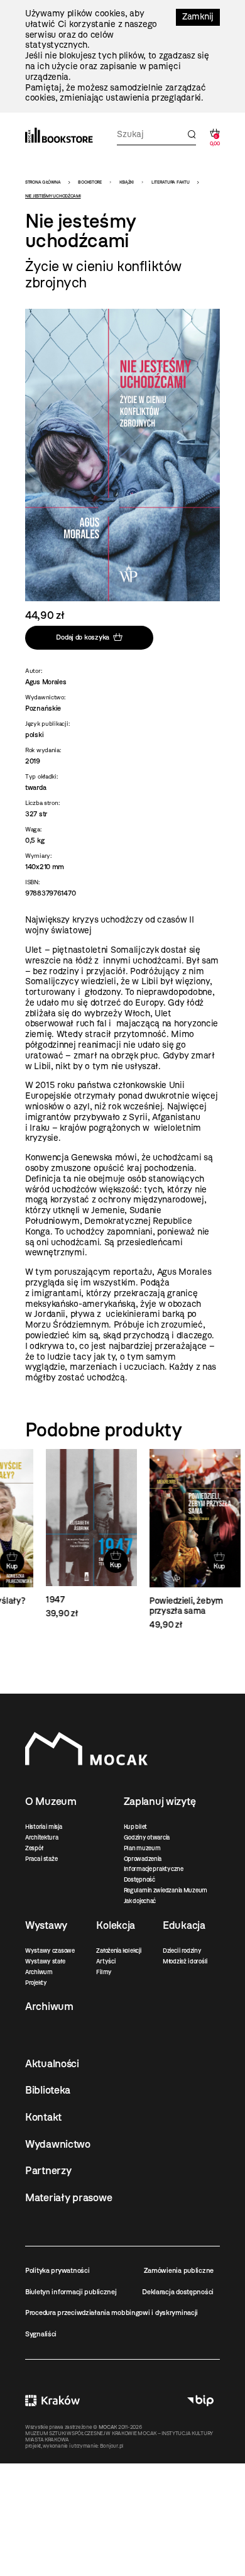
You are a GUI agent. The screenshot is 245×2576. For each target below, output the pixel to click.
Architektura (42, 1837)
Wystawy (46, 1925)
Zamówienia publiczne (179, 2270)
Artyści (106, 1961)
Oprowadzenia (143, 1859)
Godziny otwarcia (147, 1837)
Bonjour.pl (112, 2446)
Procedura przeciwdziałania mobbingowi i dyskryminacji (112, 2312)
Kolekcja (116, 1925)
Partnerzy (48, 2170)
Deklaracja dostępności (178, 2292)
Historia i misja (44, 1827)
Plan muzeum (142, 1848)
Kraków (52, 2400)
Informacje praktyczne (154, 1869)
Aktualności (52, 2063)
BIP (200, 2400)
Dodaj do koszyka (83, 637)
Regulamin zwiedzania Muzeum (166, 1890)
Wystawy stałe (45, 1961)
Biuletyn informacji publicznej (71, 2292)
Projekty (36, 1983)
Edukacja (184, 1925)
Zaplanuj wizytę (160, 1801)
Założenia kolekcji (118, 1951)
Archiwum (39, 1972)
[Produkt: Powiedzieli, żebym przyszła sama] (174, 1540)
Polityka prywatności (57, 2270)
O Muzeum (51, 1801)
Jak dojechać (140, 1901)
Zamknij (198, 17)
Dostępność (139, 1879)
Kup (95, 1565)
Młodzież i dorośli (185, 1961)
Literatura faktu (171, 182)
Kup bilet (135, 1827)
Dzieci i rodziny (182, 1951)
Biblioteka (48, 2090)
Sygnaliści (41, 2334)
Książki (127, 182)
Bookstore (90, 182)
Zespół (34, 1848)
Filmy (104, 1972)
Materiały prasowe (68, 2197)
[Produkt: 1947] (71, 1534)
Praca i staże (41, 1859)
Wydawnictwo (58, 2144)
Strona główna (43, 182)
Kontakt (43, 2117)
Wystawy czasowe (50, 1951)
